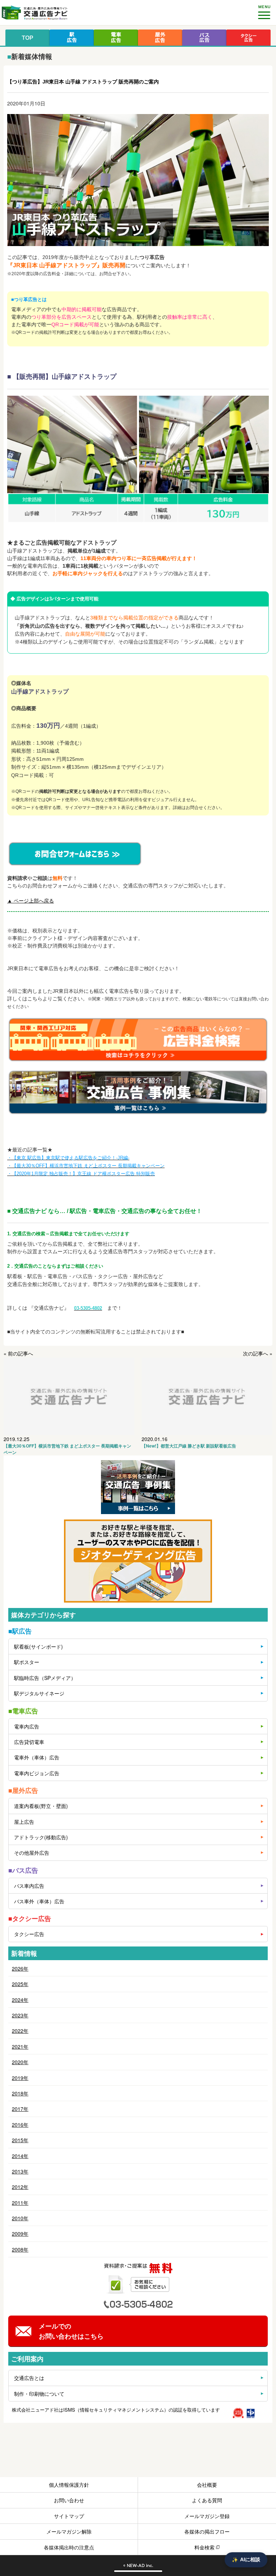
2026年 (20, 1968)
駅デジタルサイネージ (39, 1693)
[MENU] (264, 12)
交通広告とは (29, 2378)
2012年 (20, 2187)
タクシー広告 (249, 38)
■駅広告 (20, 1631)
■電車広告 (23, 1711)
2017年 (20, 2109)
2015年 (20, 2140)
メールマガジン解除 (69, 2531)
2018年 (20, 2093)
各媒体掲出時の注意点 (69, 2547)
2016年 (20, 2125)
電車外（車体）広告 (37, 1757)
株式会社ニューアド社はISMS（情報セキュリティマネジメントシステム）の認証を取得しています (116, 2410)
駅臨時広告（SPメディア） (45, 1678)
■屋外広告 (23, 1790)
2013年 (20, 2171)
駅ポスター (27, 1662)
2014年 (20, 2156)
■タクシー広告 (30, 1918)
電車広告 (116, 38)
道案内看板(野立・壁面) (41, 1806)
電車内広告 (27, 1726)
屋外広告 (160, 38)
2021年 (20, 2046)
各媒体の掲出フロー (207, 2531)
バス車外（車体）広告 (39, 1901)
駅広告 (72, 38)
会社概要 (207, 2485)
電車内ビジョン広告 (37, 1773)
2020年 (20, 2062)
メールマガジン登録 (207, 2516)
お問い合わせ (69, 2500)
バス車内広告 (29, 1886)
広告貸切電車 (29, 1742)
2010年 (20, 2218)
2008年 (20, 2249)
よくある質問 (207, 2500)
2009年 (20, 2234)
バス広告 (204, 38)
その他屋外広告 (32, 1853)
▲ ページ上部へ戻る (31, 901)
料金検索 (204, 2547)
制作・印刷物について (39, 2394)
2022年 (20, 2031)
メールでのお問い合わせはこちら (71, 2331)
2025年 (20, 1984)
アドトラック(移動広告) (41, 1837)
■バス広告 (23, 1870)
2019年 (20, 2078)
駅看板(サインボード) (38, 1646)
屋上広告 (24, 1822)
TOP (27, 38)
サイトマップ (69, 2516)
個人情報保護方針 (69, 2485)
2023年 (20, 2015)
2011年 (20, 2203)
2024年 (20, 2000)
